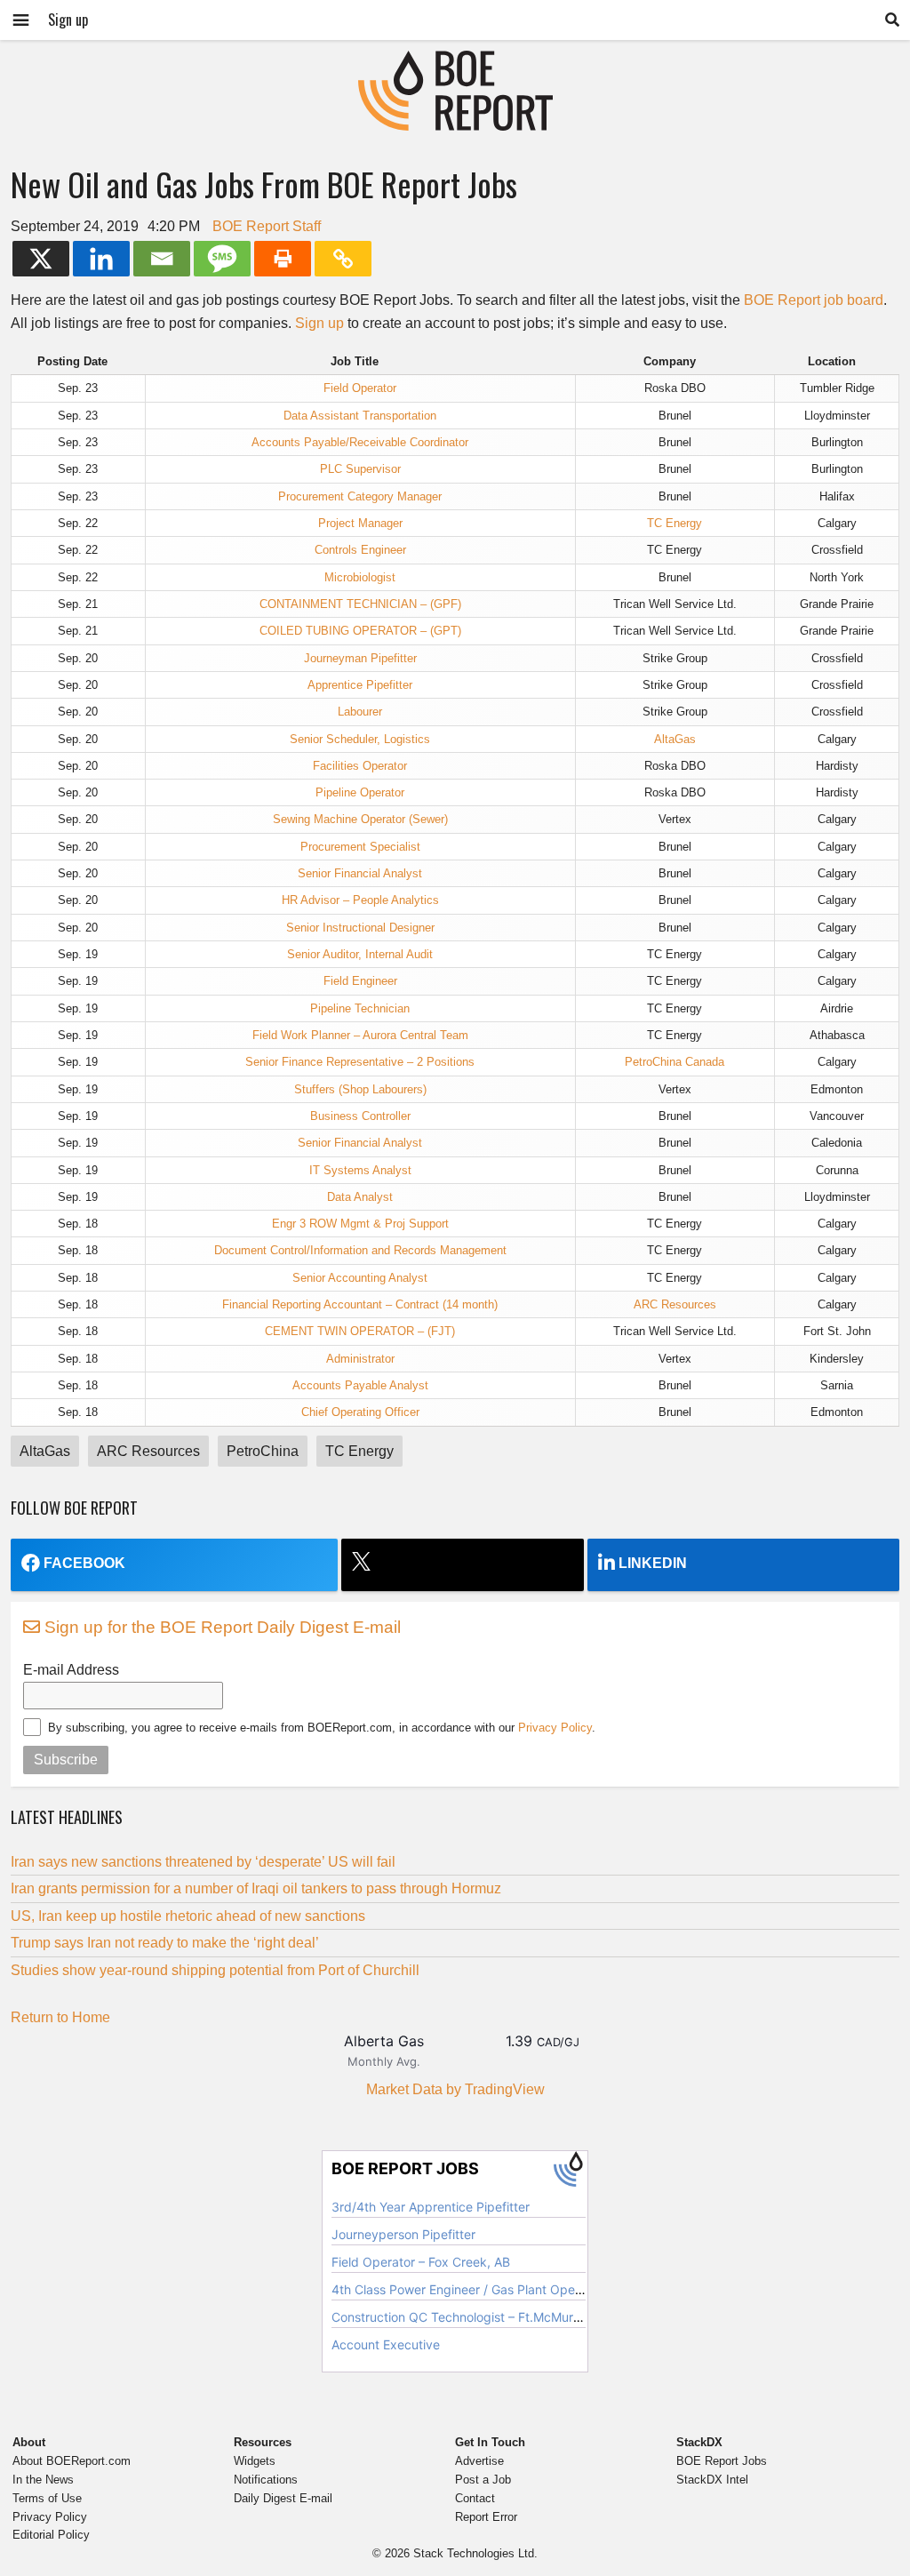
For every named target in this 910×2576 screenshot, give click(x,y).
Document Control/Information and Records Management (360, 1250)
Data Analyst (360, 1197)
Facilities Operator (360, 766)
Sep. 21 (78, 604)
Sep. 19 (78, 954)
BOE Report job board (814, 300)
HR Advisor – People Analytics (360, 900)
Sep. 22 (78, 523)
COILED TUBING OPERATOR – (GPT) (360, 631)
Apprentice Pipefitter (360, 685)
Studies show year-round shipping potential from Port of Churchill (215, 1970)
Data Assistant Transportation (360, 416)
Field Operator (360, 388)
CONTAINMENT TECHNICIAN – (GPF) (360, 604)
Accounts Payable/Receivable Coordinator (360, 442)
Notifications (266, 2480)
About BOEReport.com (72, 2461)
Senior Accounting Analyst (360, 1278)
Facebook (84, 1563)
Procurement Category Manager (360, 496)
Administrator (360, 1359)
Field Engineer (360, 981)
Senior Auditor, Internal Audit (360, 954)
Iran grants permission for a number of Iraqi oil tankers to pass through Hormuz (256, 1888)
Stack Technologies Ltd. (475, 2553)
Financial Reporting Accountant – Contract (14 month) (360, 1304)
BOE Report (455, 62)
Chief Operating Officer (360, 1412)
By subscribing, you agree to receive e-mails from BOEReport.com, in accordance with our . (322, 1728)
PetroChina (263, 1451)
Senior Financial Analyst (360, 873)
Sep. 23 (78, 388)
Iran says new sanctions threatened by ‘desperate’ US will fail (203, 1862)
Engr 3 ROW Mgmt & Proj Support (360, 1224)
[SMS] (222, 259)
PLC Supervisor (360, 469)
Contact (475, 2498)
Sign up (68, 20)
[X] (41, 259)
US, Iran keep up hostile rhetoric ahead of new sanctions (188, 1916)
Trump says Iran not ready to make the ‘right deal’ (165, 1943)
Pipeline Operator (360, 792)
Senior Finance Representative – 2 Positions (360, 1062)
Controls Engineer (360, 550)
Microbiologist (360, 577)
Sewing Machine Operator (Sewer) (360, 819)
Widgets (255, 2461)
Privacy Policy (555, 1728)
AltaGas (675, 739)
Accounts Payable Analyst (360, 1385)
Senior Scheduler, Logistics (360, 739)
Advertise (479, 2461)
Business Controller (360, 1116)
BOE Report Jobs (722, 2461)
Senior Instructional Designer (360, 928)
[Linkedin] (101, 259)
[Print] (283, 259)
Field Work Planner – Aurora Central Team (360, 1035)
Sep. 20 (78, 658)
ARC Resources (675, 1304)
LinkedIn (653, 1563)
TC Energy (675, 523)
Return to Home (60, 2017)
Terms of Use (47, 2498)
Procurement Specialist (360, 847)
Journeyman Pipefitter (360, 658)
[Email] (162, 259)
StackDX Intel (712, 2480)
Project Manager (360, 523)
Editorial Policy (51, 2535)
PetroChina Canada (675, 1062)
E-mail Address (71, 1670)
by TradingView (455, 2089)
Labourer (360, 712)
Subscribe (66, 1760)
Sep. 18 (78, 1224)
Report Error (486, 2517)
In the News (43, 2480)
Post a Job (483, 2480)
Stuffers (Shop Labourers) (360, 1089)
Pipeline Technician (360, 1008)
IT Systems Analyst (360, 1170)
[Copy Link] (343, 259)
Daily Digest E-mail (283, 2498)
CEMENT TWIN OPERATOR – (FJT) (360, 1331)
